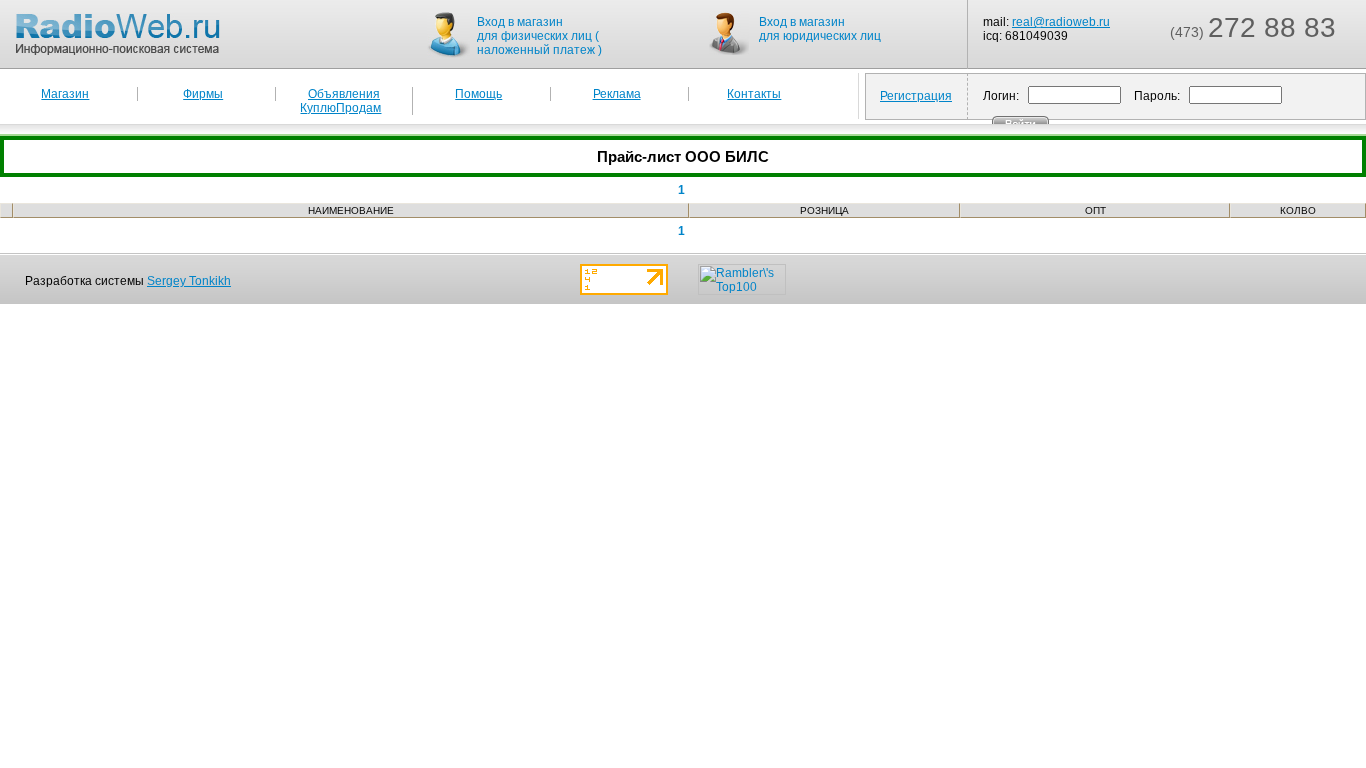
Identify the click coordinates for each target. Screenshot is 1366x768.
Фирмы (203, 94)
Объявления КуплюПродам (340, 101)
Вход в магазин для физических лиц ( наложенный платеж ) (539, 36)
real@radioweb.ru (1061, 22)
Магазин (65, 94)
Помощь (478, 94)
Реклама (617, 94)
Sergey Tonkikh (189, 281)
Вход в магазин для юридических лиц (820, 29)
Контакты (754, 94)
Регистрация (916, 96)
